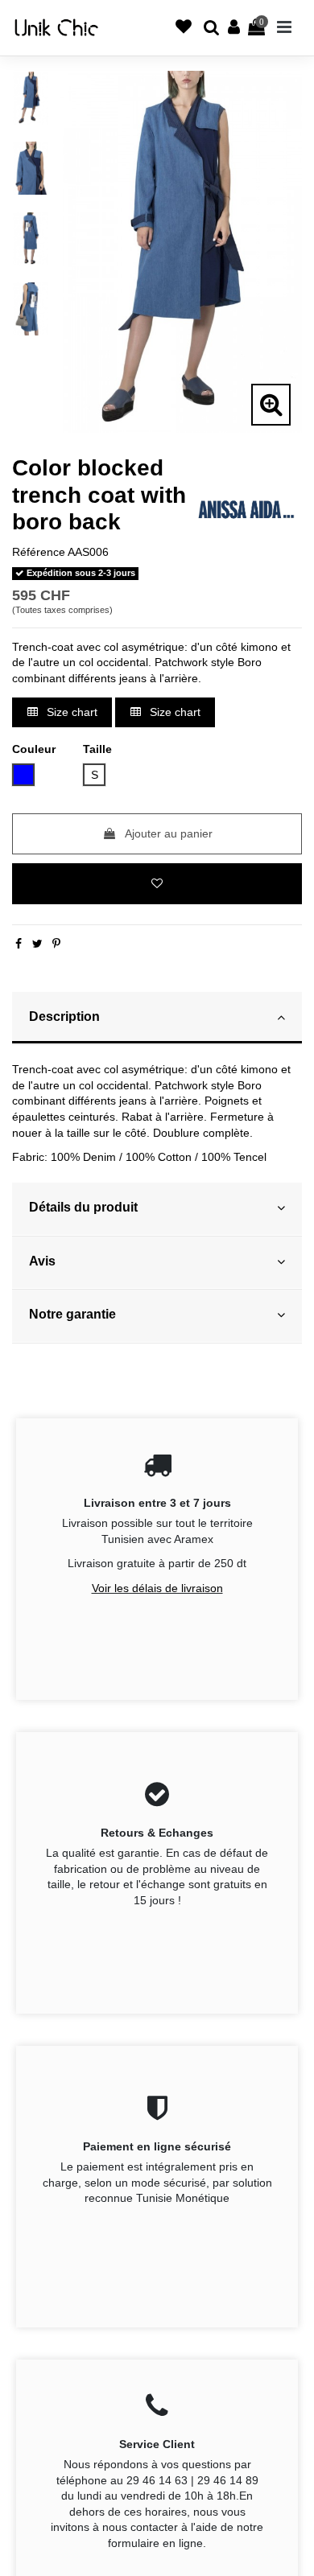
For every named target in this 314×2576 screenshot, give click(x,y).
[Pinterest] (56, 944)
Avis (42, 1261)
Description (64, 1016)
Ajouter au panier (169, 833)
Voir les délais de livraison (157, 1588)
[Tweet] (37, 944)
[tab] (157, 1019)
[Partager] (19, 944)
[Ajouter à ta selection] (157, 884)
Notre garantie (72, 1314)
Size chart (70, 712)
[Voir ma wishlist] (142, 35)
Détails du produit (83, 1207)
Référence (39, 552)
